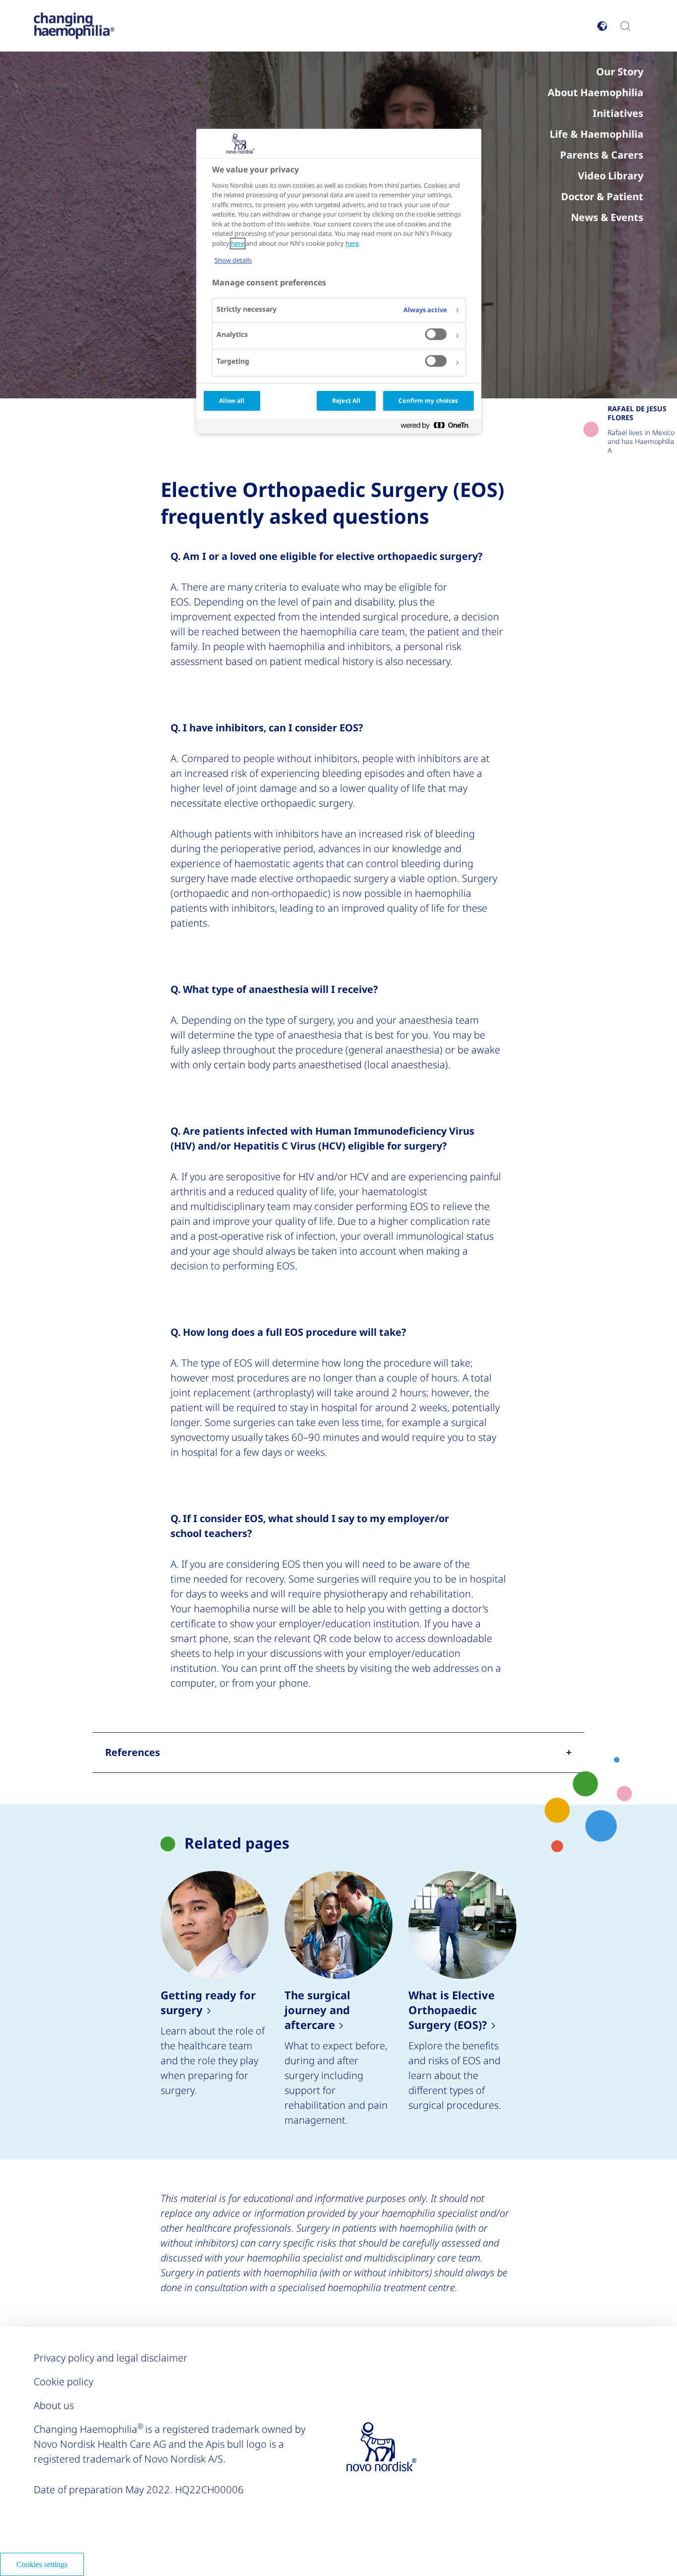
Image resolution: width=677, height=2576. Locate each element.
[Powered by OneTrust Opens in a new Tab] (439, 427)
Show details (233, 260)
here (238, 244)
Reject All (346, 401)
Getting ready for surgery (215, 1999)
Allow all (232, 401)
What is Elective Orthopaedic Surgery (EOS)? (462, 1999)
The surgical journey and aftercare (338, 1999)
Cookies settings (42, 2564)
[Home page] (74, 26)
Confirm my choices (428, 401)
